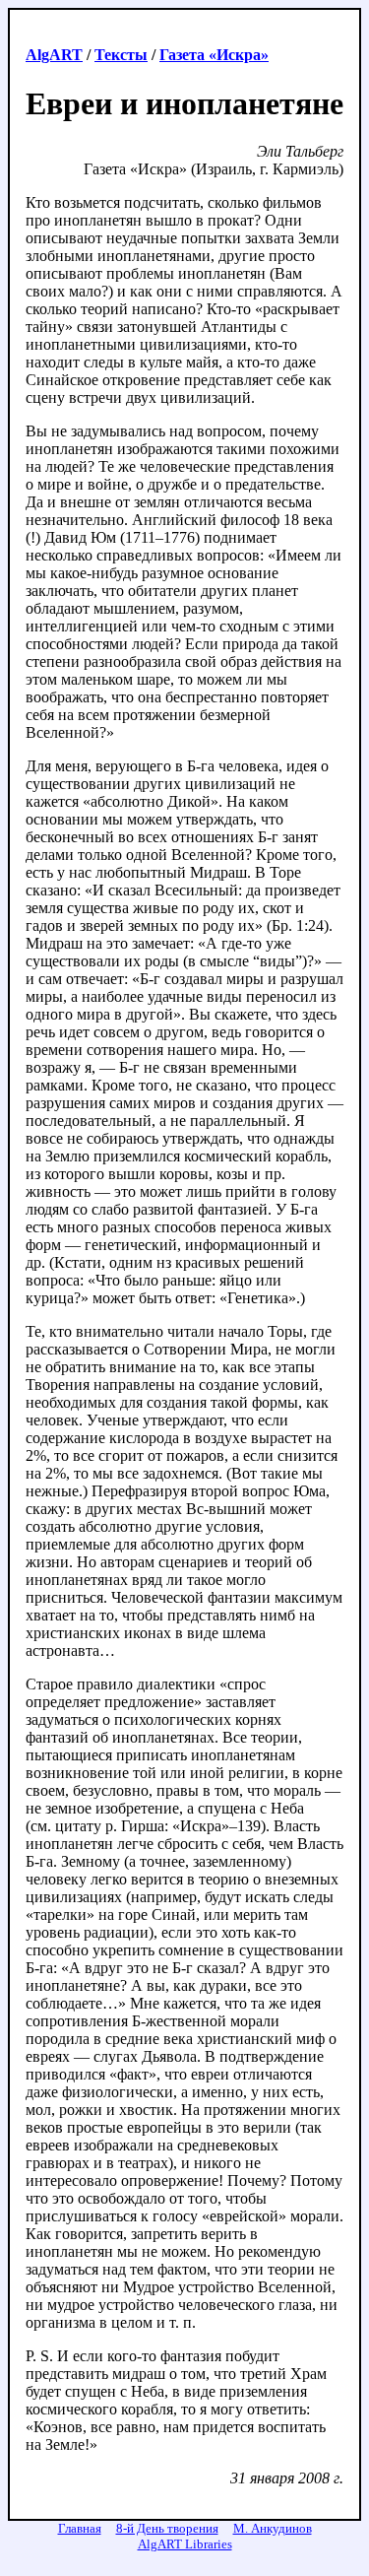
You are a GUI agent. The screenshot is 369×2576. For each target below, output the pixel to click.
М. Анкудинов (273, 2528)
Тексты (121, 55)
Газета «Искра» (214, 55)
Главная (80, 2528)
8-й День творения (167, 2528)
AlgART (54, 55)
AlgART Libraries (185, 2544)
